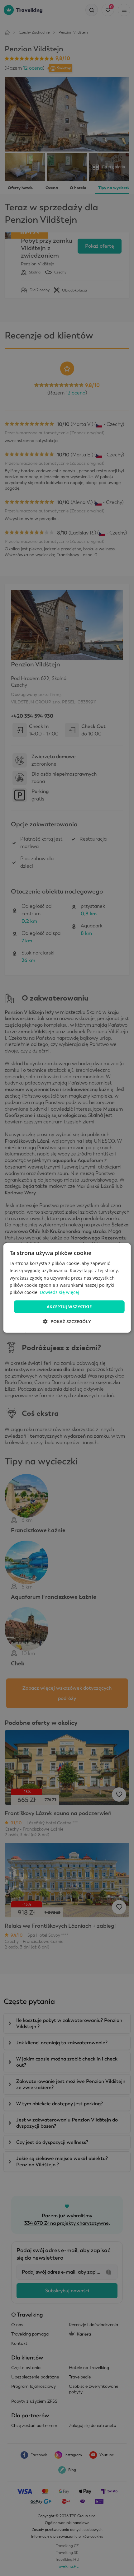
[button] (67, 1321)
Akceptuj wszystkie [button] (69, 1307)
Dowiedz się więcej (60, 1292)
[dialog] (67, 1288)
